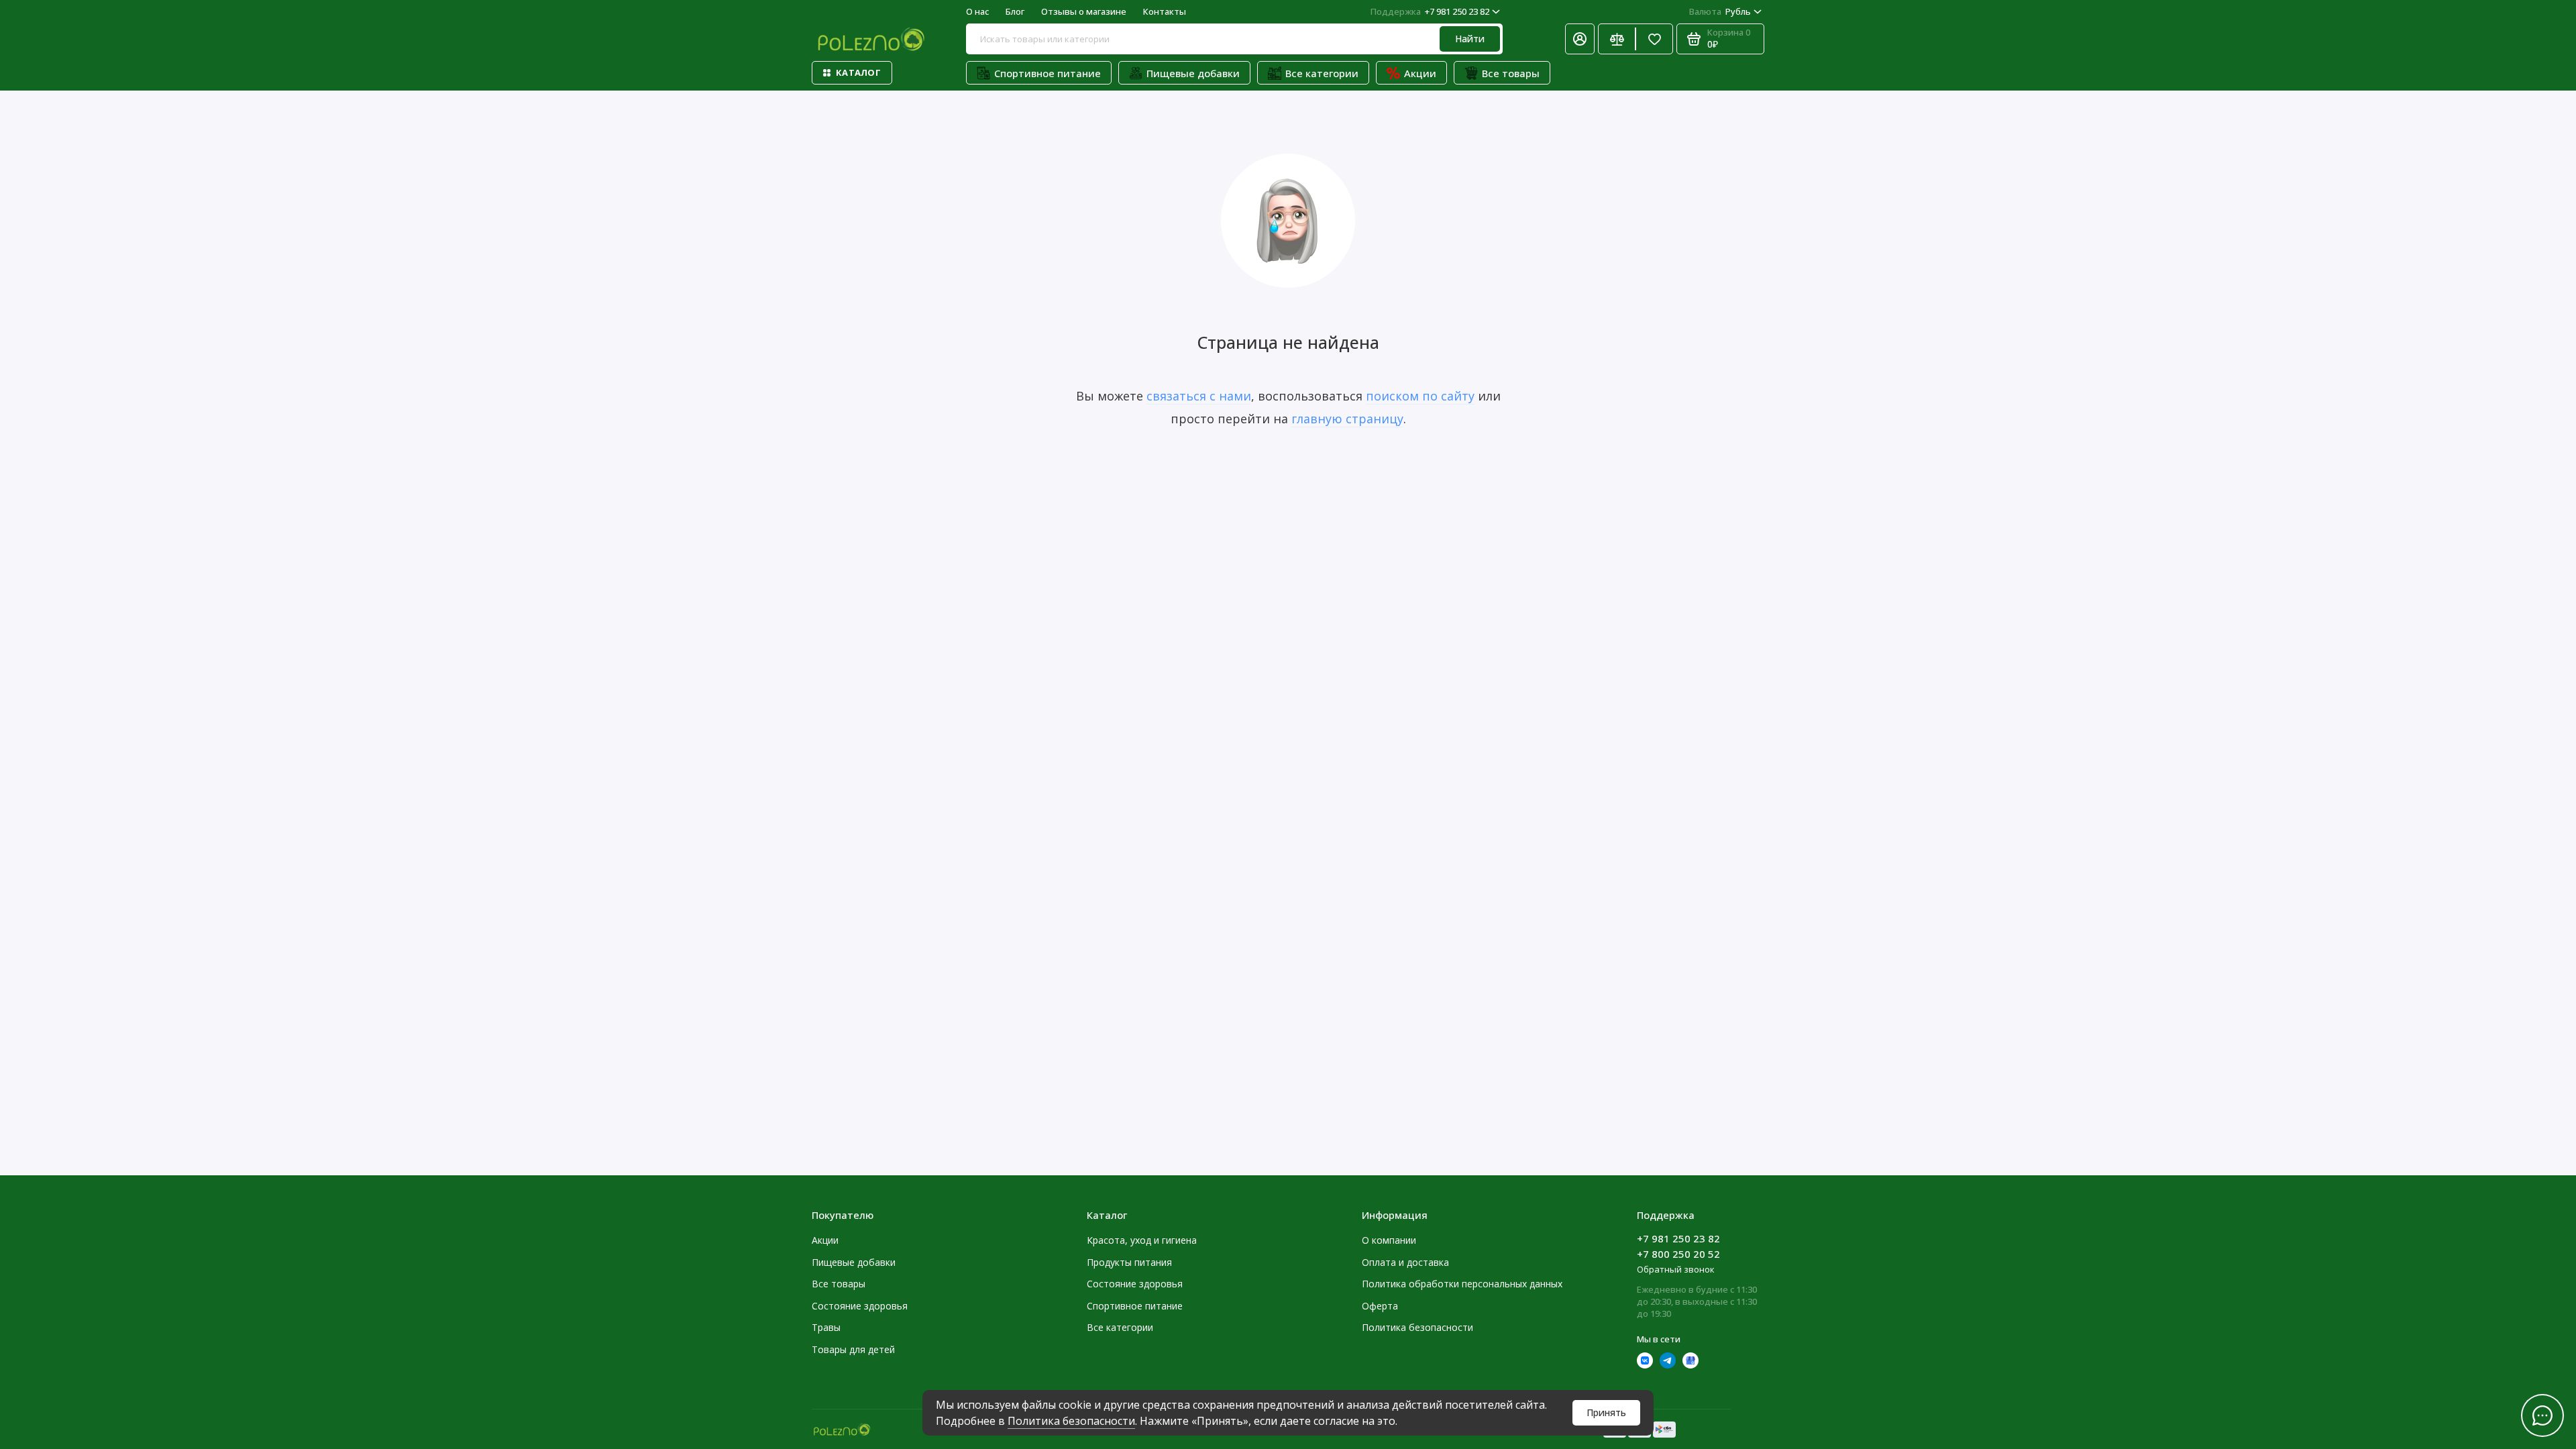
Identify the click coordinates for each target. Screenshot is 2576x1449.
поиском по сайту (1420, 396)
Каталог (858, 72)
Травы (826, 1327)
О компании (1389, 1240)
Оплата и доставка (1405, 1262)
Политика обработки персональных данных (1462, 1284)
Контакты (1165, 11)
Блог (1015, 11)
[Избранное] (1654, 39)
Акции (1420, 73)
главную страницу (1347, 419)
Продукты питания (1129, 1262)
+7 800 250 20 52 (1678, 1254)
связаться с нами (1199, 396)
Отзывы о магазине (1084, 11)
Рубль (1720, 11)
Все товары (1511, 73)
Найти (1470, 39)
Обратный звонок (1676, 1269)
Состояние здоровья (860, 1306)
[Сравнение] (1617, 39)
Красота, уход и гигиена (1142, 1240)
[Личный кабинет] (1580, 39)
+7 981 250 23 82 (1430, 11)
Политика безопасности (1071, 1421)
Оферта (1380, 1306)
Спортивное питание (1048, 73)
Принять (1606, 1412)
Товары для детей (853, 1349)
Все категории (1322, 73)
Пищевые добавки (1193, 73)
